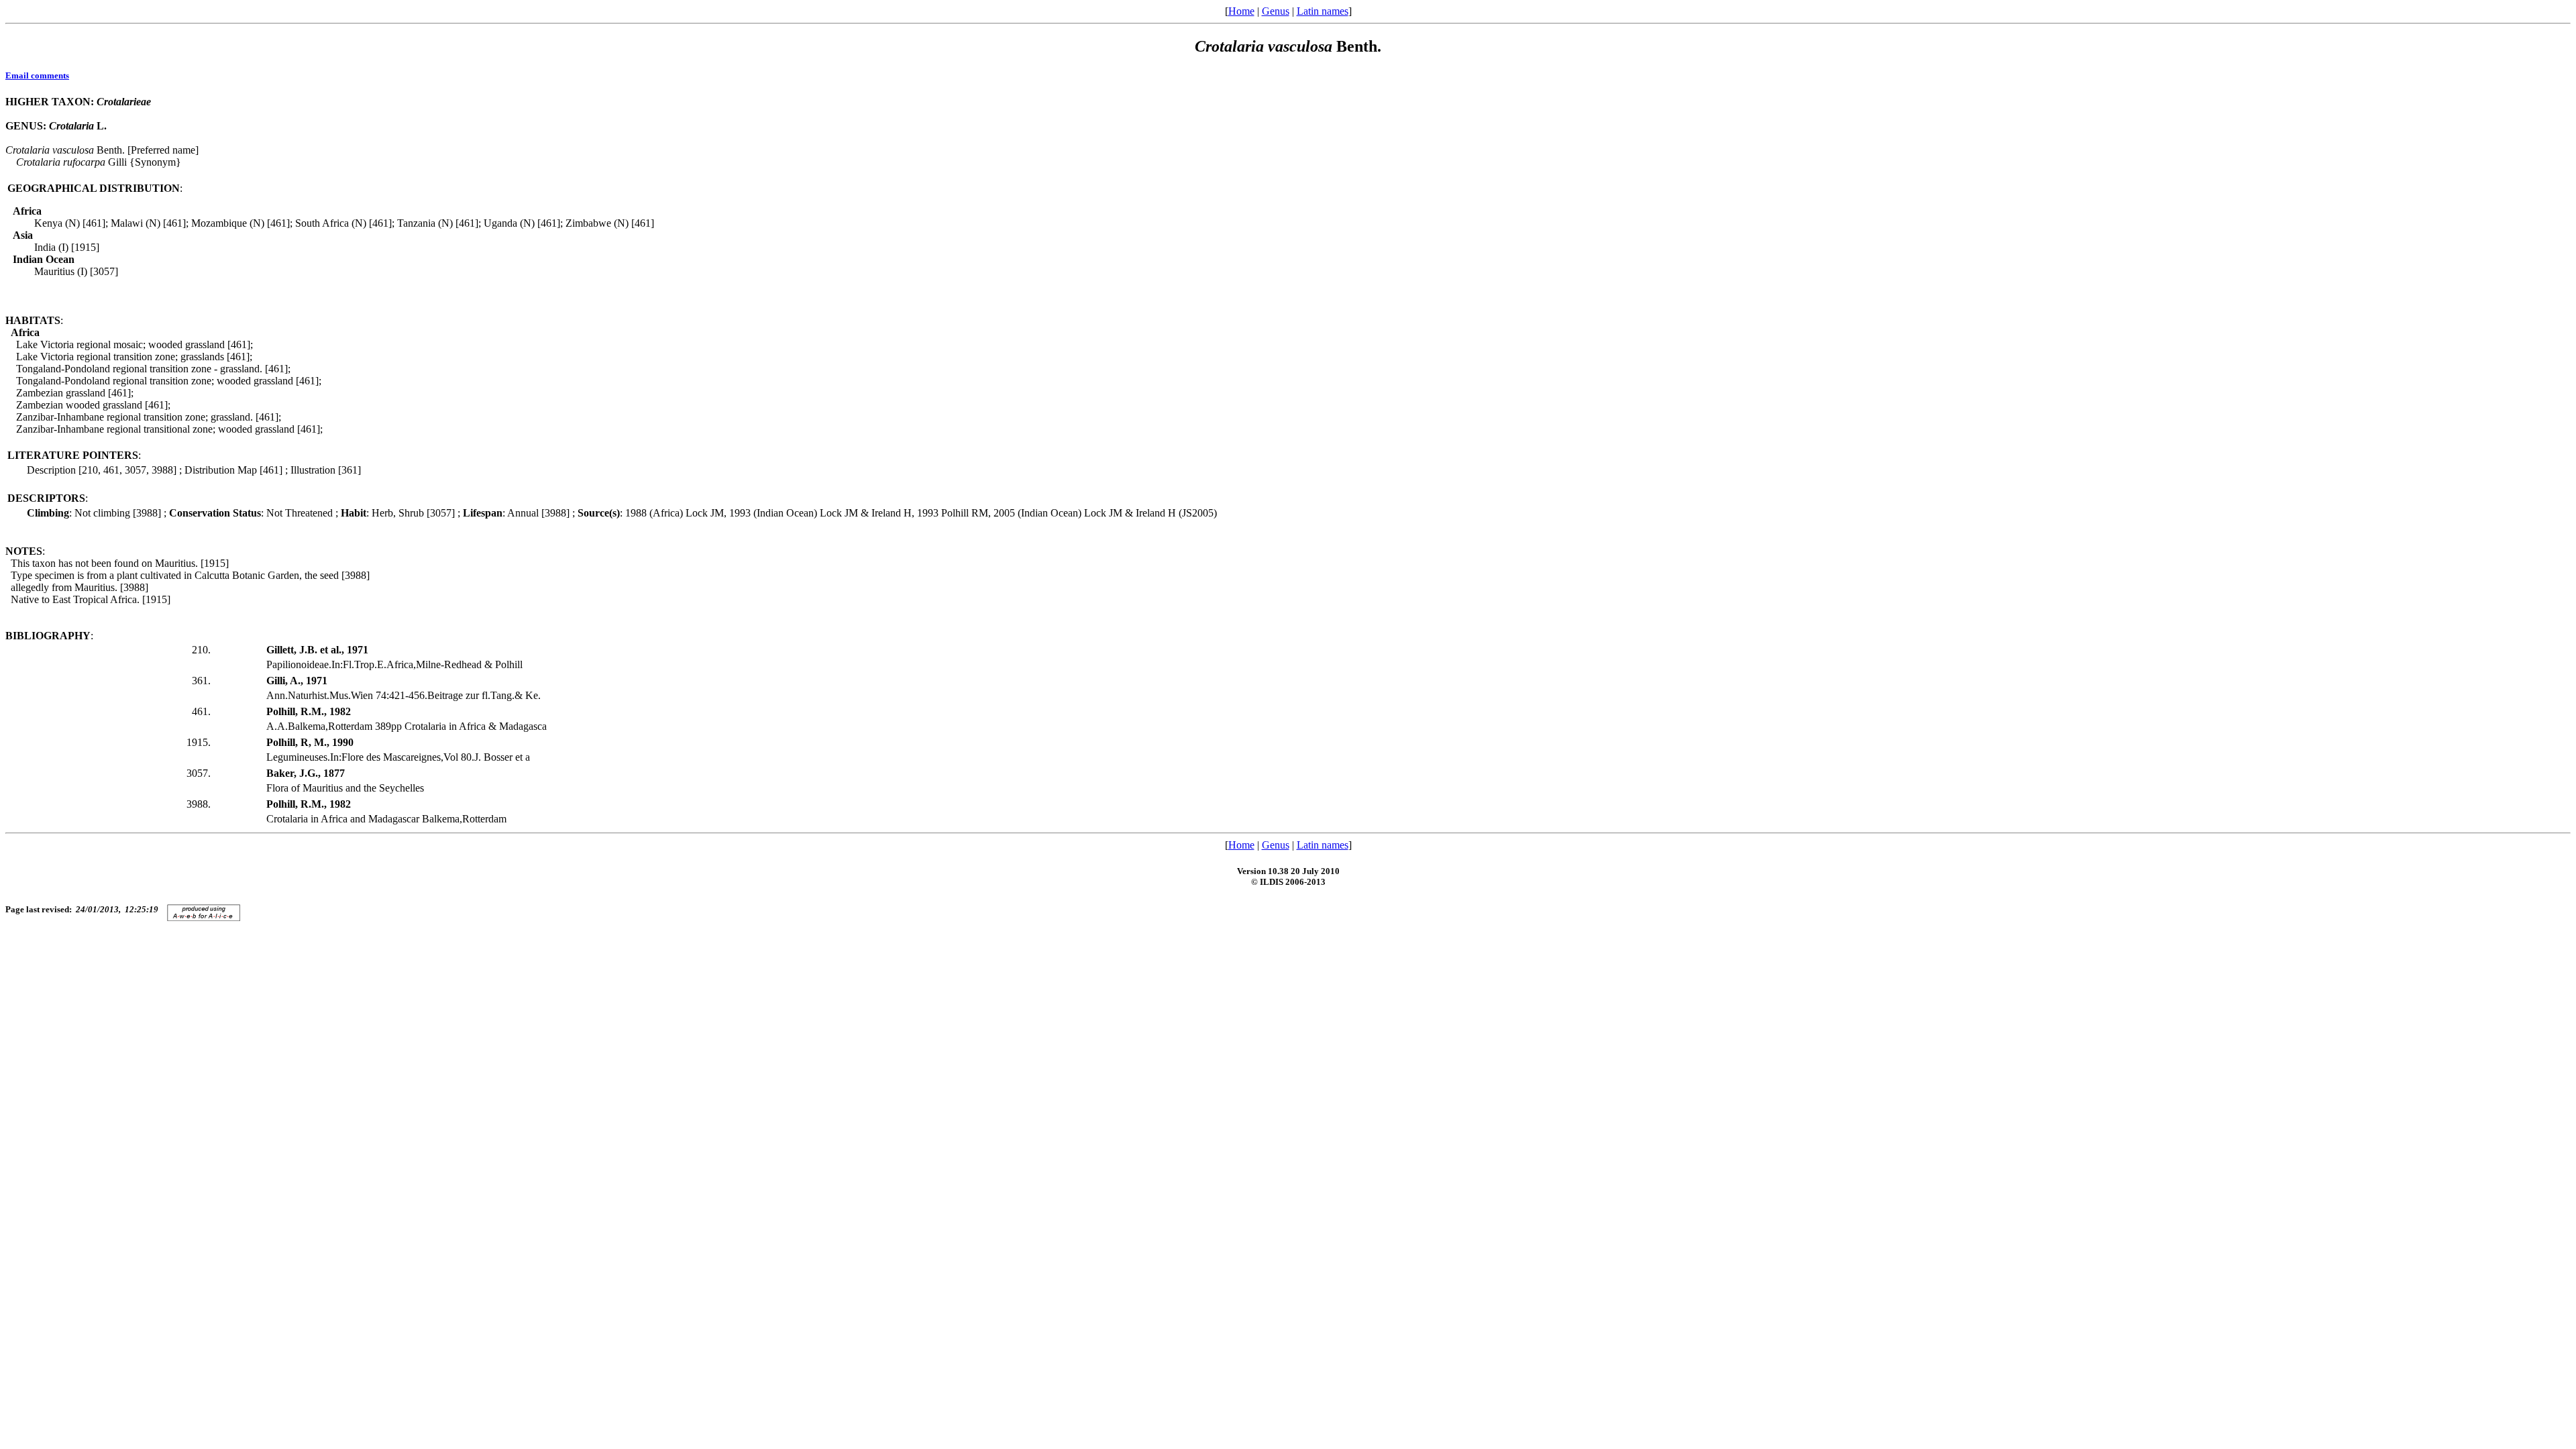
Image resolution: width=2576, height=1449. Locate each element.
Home (1241, 11)
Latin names (1323, 11)
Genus (1276, 11)
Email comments (37, 75)
